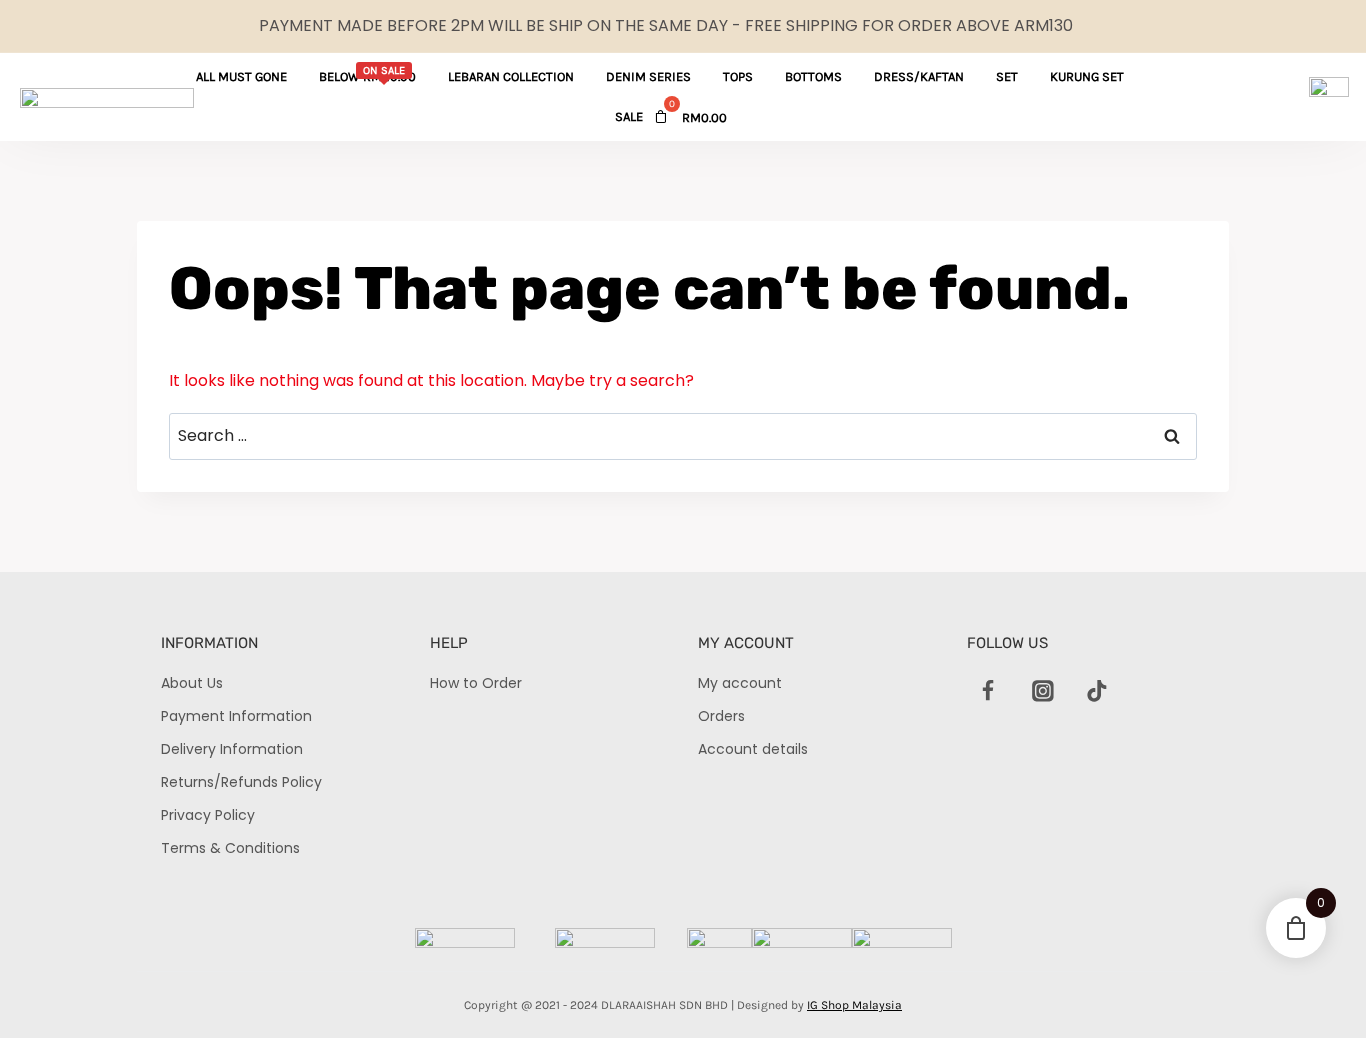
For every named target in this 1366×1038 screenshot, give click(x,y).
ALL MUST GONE (241, 76)
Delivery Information (232, 749)
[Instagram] (1043, 691)
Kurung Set (1087, 76)
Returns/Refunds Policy (241, 782)
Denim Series (648, 76)
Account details (753, 749)
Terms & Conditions (230, 848)
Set (1007, 76)
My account (740, 683)
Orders (721, 716)
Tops (738, 76)
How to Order (476, 683)
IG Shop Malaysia (854, 1005)
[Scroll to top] (1316, 988)
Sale (629, 116)
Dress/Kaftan (919, 76)
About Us (192, 683)
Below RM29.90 (367, 74)
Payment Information (236, 716)
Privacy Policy (208, 815)
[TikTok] (1097, 691)
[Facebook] (989, 691)
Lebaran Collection (511, 76)
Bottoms (813, 76)
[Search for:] (683, 435)
